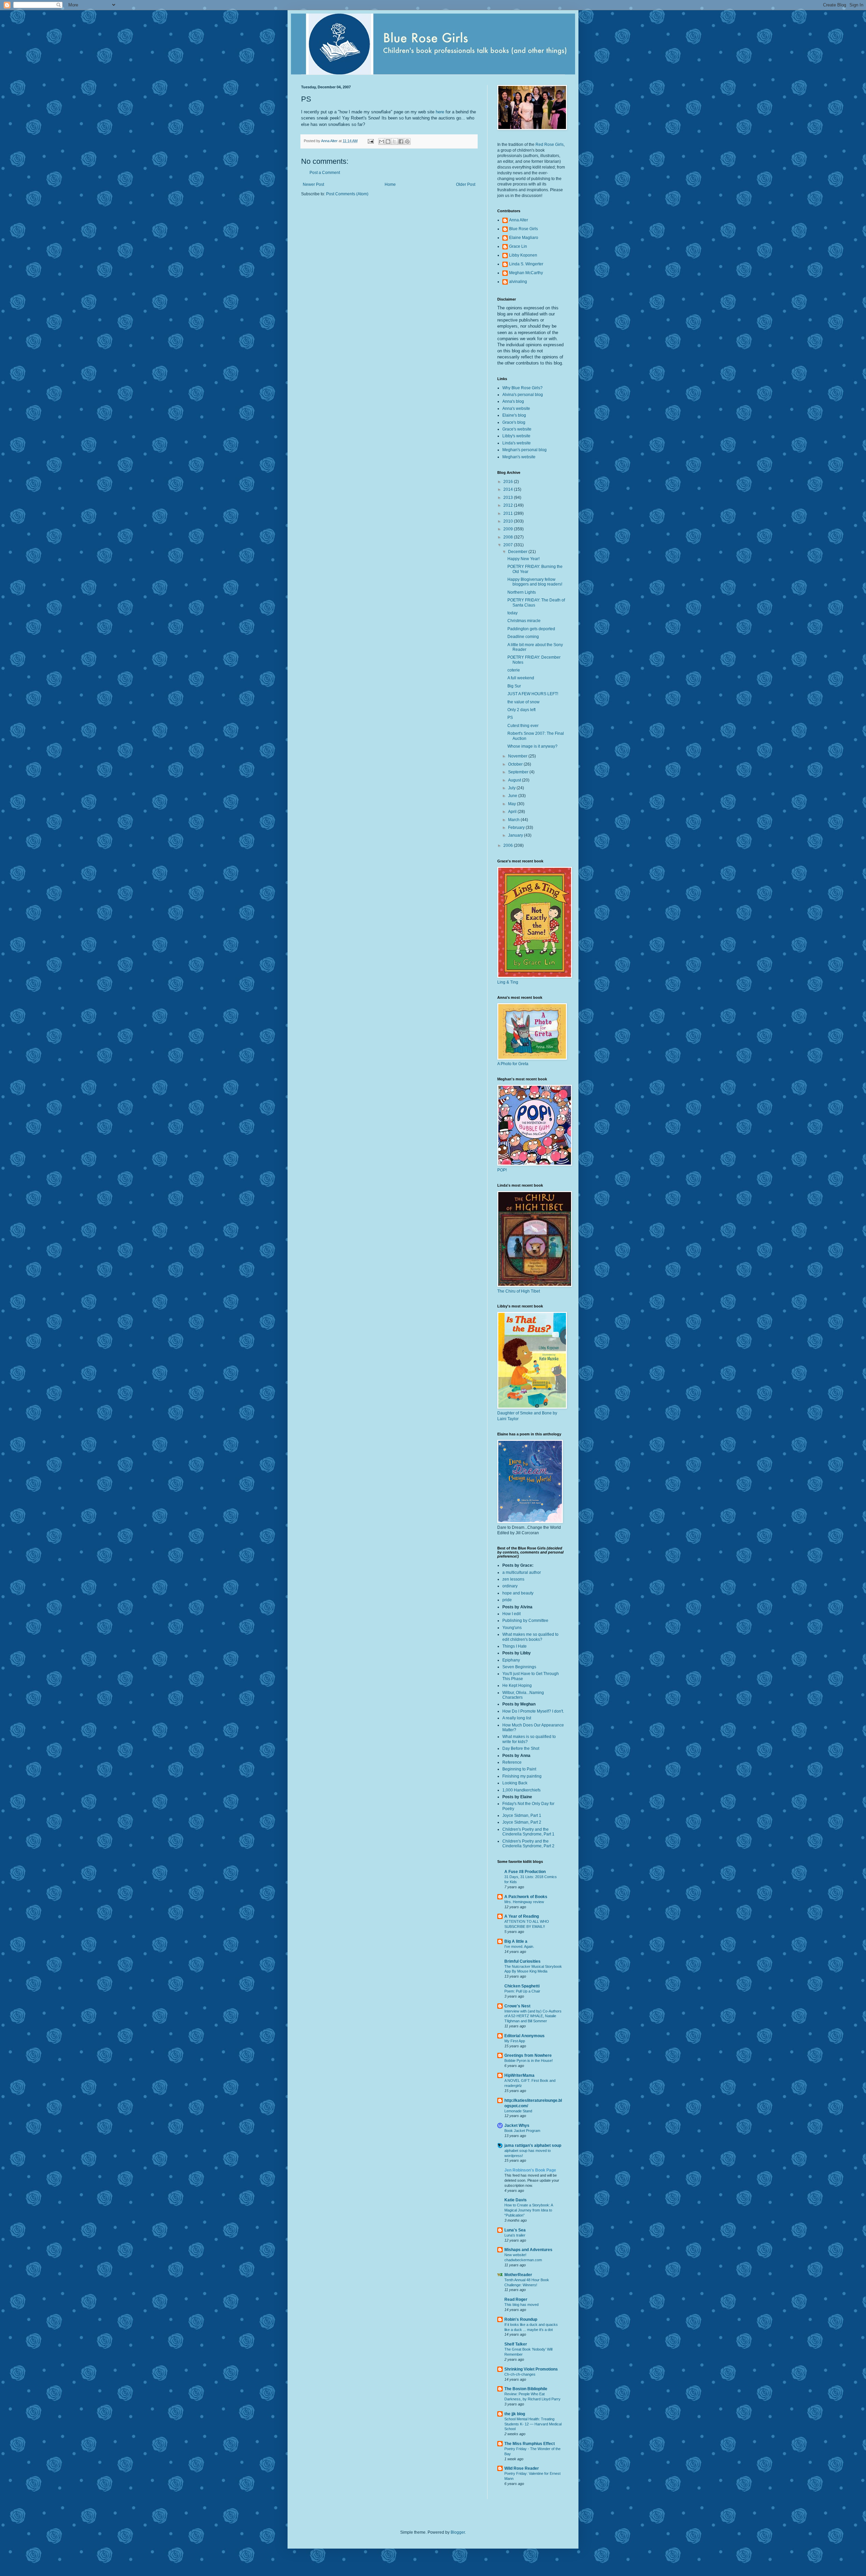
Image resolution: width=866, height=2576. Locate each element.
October (516, 764)
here (440, 112)
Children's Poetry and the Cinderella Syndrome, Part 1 (528, 1832)
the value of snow (523, 702)
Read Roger (516, 2299)
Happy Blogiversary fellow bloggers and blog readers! (535, 582)
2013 (509, 498)
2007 (509, 545)
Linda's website (517, 443)
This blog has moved (521, 2305)
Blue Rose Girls (523, 229)
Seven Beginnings (519, 1667)
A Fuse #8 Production (525, 1872)
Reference (512, 1762)
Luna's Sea (515, 2230)
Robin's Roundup (521, 2319)
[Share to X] (394, 141)
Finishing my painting (522, 1776)
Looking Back (515, 1783)
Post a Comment (325, 173)
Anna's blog (513, 401)
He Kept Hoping (517, 1686)
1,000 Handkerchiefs (521, 1790)
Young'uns (512, 1628)
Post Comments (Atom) (347, 194)
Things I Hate (515, 1646)
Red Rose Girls (550, 145)
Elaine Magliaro (524, 238)
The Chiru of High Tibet (519, 1291)
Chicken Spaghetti (522, 1986)
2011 (509, 513)
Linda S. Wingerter (526, 264)
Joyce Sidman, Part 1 (522, 1815)
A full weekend (521, 678)
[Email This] (382, 141)
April (513, 812)
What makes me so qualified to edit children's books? (530, 1637)
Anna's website (516, 409)
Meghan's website (519, 457)
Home (390, 184)
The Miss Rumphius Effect (530, 2444)
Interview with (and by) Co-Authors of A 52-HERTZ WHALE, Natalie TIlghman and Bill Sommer (533, 2016)
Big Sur (514, 686)
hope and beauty (518, 1593)
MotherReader (518, 2275)
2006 (509, 845)
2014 (509, 489)
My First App (515, 2041)
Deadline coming (523, 637)
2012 (509, 505)
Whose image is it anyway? (532, 746)
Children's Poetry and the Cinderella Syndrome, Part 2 (528, 1844)
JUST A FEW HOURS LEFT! (533, 694)
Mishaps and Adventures (528, 2250)
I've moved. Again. (519, 1946)
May (512, 804)
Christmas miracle (524, 621)
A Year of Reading (522, 1916)
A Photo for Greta (513, 1064)
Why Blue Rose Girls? (522, 388)
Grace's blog (514, 422)
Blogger (458, 2532)
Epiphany (511, 1660)
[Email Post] (370, 141)
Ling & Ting (508, 982)
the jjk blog (515, 2414)
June (513, 796)
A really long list (517, 1718)
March (514, 820)
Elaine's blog (514, 415)
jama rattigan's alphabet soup (533, 2145)
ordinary (510, 1586)
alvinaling (518, 282)
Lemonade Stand (518, 2111)
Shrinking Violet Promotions (531, 2369)
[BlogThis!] (388, 141)
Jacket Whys (517, 2126)
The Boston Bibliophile (526, 2389)
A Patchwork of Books (526, 1897)
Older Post (466, 184)
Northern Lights (522, 592)
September (519, 772)
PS (510, 718)
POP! (502, 1170)
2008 (509, 537)
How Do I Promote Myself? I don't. (533, 1711)
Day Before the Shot (521, 1748)
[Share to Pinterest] (407, 141)
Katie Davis (516, 2200)
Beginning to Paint (519, 1769)
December (518, 552)
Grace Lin (518, 246)
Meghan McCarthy (526, 273)
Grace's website (517, 429)
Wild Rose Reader (522, 2468)
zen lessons (513, 1579)
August (515, 780)
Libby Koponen (523, 255)
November (518, 756)
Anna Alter (519, 220)
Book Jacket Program (522, 2131)
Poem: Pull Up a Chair (522, 1991)
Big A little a (516, 1941)
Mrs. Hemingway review (524, 1902)
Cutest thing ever (523, 726)
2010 (509, 521)
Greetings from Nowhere (528, 2055)
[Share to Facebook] (401, 141)
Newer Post (313, 184)
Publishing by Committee (525, 1621)
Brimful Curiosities (522, 1961)
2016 (509, 482)
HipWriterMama (519, 2075)
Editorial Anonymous (525, 2036)
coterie (514, 670)
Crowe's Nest (517, 2006)
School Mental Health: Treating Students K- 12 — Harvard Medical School (533, 2424)
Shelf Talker (516, 2344)
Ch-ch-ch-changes (520, 2374)
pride (507, 1600)
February (517, 828)
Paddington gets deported (531, 629)
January (516, 835)
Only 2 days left (521, 710)
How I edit (511, 1614)
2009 (509, 529)
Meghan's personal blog (525, 450)
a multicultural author (522, 1572)
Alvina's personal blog (523, 395)
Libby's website (516, 436)
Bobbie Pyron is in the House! (529, 2061)
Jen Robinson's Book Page (530, 2170)
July (512, 788)
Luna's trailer (515, 2235)
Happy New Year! (523, 559)
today (512, 613)
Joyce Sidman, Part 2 (522, 1822)
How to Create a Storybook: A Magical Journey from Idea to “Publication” (529, 2210)
